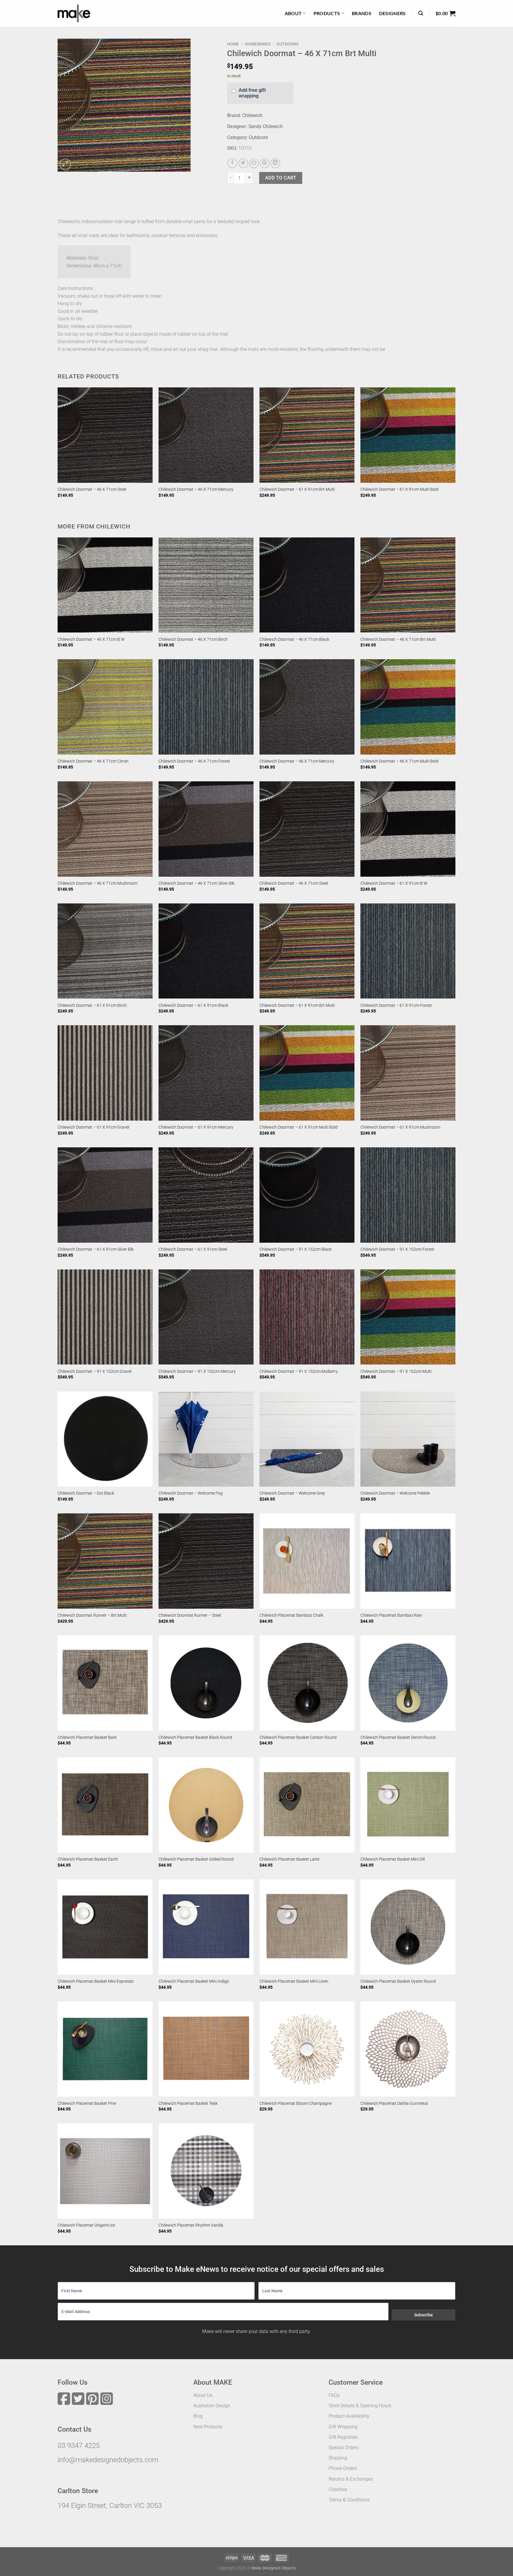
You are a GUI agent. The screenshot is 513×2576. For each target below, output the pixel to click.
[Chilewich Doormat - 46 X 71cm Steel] (105, 435)
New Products (208, 2427)
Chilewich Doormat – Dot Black (86, 1493)
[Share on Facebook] (232, 163)
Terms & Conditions (349, 2500)
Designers (392, 13)
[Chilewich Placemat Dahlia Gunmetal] (408, 2049)
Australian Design (212, 2406)
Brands (362, 13)
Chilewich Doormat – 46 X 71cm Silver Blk (197, 883)
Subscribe (423, 2315)
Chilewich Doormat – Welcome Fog (191, 1493)
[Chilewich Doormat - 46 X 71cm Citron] (105, 707)
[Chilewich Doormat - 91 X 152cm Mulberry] (307, 1317)
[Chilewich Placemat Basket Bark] (105, 1683)
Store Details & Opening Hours (360, 2406)
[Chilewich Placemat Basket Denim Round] (408, 1683)
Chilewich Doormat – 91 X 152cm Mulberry (299, 1371)
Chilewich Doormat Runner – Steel (190, 1615)
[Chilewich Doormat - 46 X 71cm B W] (105, 585)
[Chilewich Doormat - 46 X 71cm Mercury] (206, 435)
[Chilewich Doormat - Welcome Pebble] (408, 1439)
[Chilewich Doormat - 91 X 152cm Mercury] (206, 1317)
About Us (203, 2395)
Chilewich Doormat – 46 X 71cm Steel (92, 489)
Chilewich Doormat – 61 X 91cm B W (394, 883)
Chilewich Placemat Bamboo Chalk (291, 1615)
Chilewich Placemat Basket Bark (87, 1737)
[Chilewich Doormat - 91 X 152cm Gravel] (105, 1317)
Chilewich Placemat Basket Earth (88, 1859)
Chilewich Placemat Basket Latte (289, 1859)
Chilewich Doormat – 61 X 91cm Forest (396, 1005)
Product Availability (349, 2416)
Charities (338, 2489)
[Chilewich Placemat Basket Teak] (206, 2049)
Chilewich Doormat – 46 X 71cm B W (91, 639)
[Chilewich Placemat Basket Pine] (105, 2049)
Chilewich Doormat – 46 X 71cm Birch (193, 639)
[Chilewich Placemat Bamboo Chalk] (307, 1561)
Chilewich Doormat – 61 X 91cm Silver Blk (96, 1249)
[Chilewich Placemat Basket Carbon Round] (307, 1683)
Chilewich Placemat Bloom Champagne (296, 2103)
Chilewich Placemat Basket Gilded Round (196, 1859)
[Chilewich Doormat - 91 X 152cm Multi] (408, 1317)
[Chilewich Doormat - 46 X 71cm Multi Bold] (408, 707)
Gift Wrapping (343, 2427)
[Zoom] (65, 164)
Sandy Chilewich (266, 126)
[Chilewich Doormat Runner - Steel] (206, 1561)
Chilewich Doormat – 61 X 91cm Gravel (93, 1127)
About (293, 13)
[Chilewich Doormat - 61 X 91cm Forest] (408, 951)
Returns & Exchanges (351, 2479)
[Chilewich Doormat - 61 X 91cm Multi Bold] (408, 435)
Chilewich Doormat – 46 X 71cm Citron (93, 761)
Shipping (338, 2458)
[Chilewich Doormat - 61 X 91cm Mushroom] (408, 1073)
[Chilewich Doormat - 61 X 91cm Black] (206, 951)
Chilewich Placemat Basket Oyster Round (398, 1981)
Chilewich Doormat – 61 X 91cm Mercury (196, 1127)
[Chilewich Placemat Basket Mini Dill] (408, 1805)
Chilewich (252, 115)
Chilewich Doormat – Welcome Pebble (395, 1493)
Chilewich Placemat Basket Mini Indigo (194, 1981)
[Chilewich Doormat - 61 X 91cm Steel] (206, 1195)
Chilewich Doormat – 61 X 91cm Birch (92, 1005)
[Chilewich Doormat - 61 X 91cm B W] (408, 829)
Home (233, 44)
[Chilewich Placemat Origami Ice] (105, 2171)
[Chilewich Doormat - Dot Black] (105, 1439)
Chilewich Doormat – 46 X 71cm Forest (194, 761)
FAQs (334, 2395)
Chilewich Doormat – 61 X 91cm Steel (193, 1249)
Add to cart (281, 178)
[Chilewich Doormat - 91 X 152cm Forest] (408, 1195)
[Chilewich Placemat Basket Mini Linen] (307, 1927)
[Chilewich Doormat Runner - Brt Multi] (105, 1561)
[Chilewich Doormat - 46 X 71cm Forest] (206, 707)
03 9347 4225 (79, 2446)
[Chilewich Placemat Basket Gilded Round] (206, 1805)
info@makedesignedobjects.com (108, 2460)
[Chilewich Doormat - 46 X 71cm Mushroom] (105, 829)
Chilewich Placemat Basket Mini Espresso (96, 1981)
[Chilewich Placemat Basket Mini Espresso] (105, 1927)
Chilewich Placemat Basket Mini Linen (294, 1981)
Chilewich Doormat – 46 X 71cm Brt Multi (398, 639)
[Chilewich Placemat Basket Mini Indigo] (206, 1927)
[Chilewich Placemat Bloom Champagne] (307, 2049)
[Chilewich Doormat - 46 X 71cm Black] (307, 585)
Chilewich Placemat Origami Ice (86, 2225)
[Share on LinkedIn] (275, 163)
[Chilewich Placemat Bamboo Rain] (408, 1561)
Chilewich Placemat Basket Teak (188, 2103)
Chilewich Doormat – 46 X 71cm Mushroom (98, 883)
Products (327, 13)
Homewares (258, 44)
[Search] (421, 13)
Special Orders (344, 2448)
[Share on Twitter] (243, 163)
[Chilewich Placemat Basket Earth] (105, 1805)
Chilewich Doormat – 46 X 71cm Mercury (196, 489)
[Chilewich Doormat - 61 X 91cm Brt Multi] (307, 435)
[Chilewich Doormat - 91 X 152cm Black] (307, 1195)
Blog (198, 2416)
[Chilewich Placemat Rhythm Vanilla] (206, 2171)
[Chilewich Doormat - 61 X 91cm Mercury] (206, 1073)
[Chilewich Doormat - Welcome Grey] (307, 1439)
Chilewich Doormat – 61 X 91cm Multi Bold (399, 489)
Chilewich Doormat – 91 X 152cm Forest (397, 1249)
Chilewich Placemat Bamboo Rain (391, 1615)
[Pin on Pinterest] (265, 163)
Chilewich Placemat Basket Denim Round (398, 1737)
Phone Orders (343, 2468)
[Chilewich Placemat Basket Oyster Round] (408, 1927)
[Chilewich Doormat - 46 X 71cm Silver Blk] (206, 829)
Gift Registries (343, 2437)
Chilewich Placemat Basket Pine (87, 2103)
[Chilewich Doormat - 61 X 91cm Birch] (105, 951)
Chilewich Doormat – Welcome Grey (292, 1493)
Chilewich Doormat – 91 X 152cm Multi (396, 1371)
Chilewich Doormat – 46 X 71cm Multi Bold (399, 761)
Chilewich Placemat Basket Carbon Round (298, 1737)
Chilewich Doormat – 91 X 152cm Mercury (197, 1371)
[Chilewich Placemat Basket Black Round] (206, 1683)
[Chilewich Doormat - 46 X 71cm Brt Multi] (408, 585)
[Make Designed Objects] (74, 13)
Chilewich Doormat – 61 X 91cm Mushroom (400, 1127)
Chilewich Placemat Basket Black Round (195, 1737)
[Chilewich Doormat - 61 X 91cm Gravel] (105, 1073)
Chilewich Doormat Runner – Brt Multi (92, 1615)
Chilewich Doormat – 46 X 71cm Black (294, 639)
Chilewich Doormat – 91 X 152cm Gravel (95, 1371)
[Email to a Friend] (254, 163)
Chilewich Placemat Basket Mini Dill (393, 1859)
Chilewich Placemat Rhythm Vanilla (191, 2225)
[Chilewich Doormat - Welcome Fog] (206, 1439)
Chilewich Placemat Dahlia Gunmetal (394, 2103)
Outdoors (287, 44)
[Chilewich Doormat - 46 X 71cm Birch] (206, 585)
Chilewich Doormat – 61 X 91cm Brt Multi (297, 489)
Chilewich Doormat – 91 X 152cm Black (296, 1249)
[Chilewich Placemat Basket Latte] (307, 1805)
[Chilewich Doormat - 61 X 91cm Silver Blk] (105, 1195)
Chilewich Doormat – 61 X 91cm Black (193, 1005)
